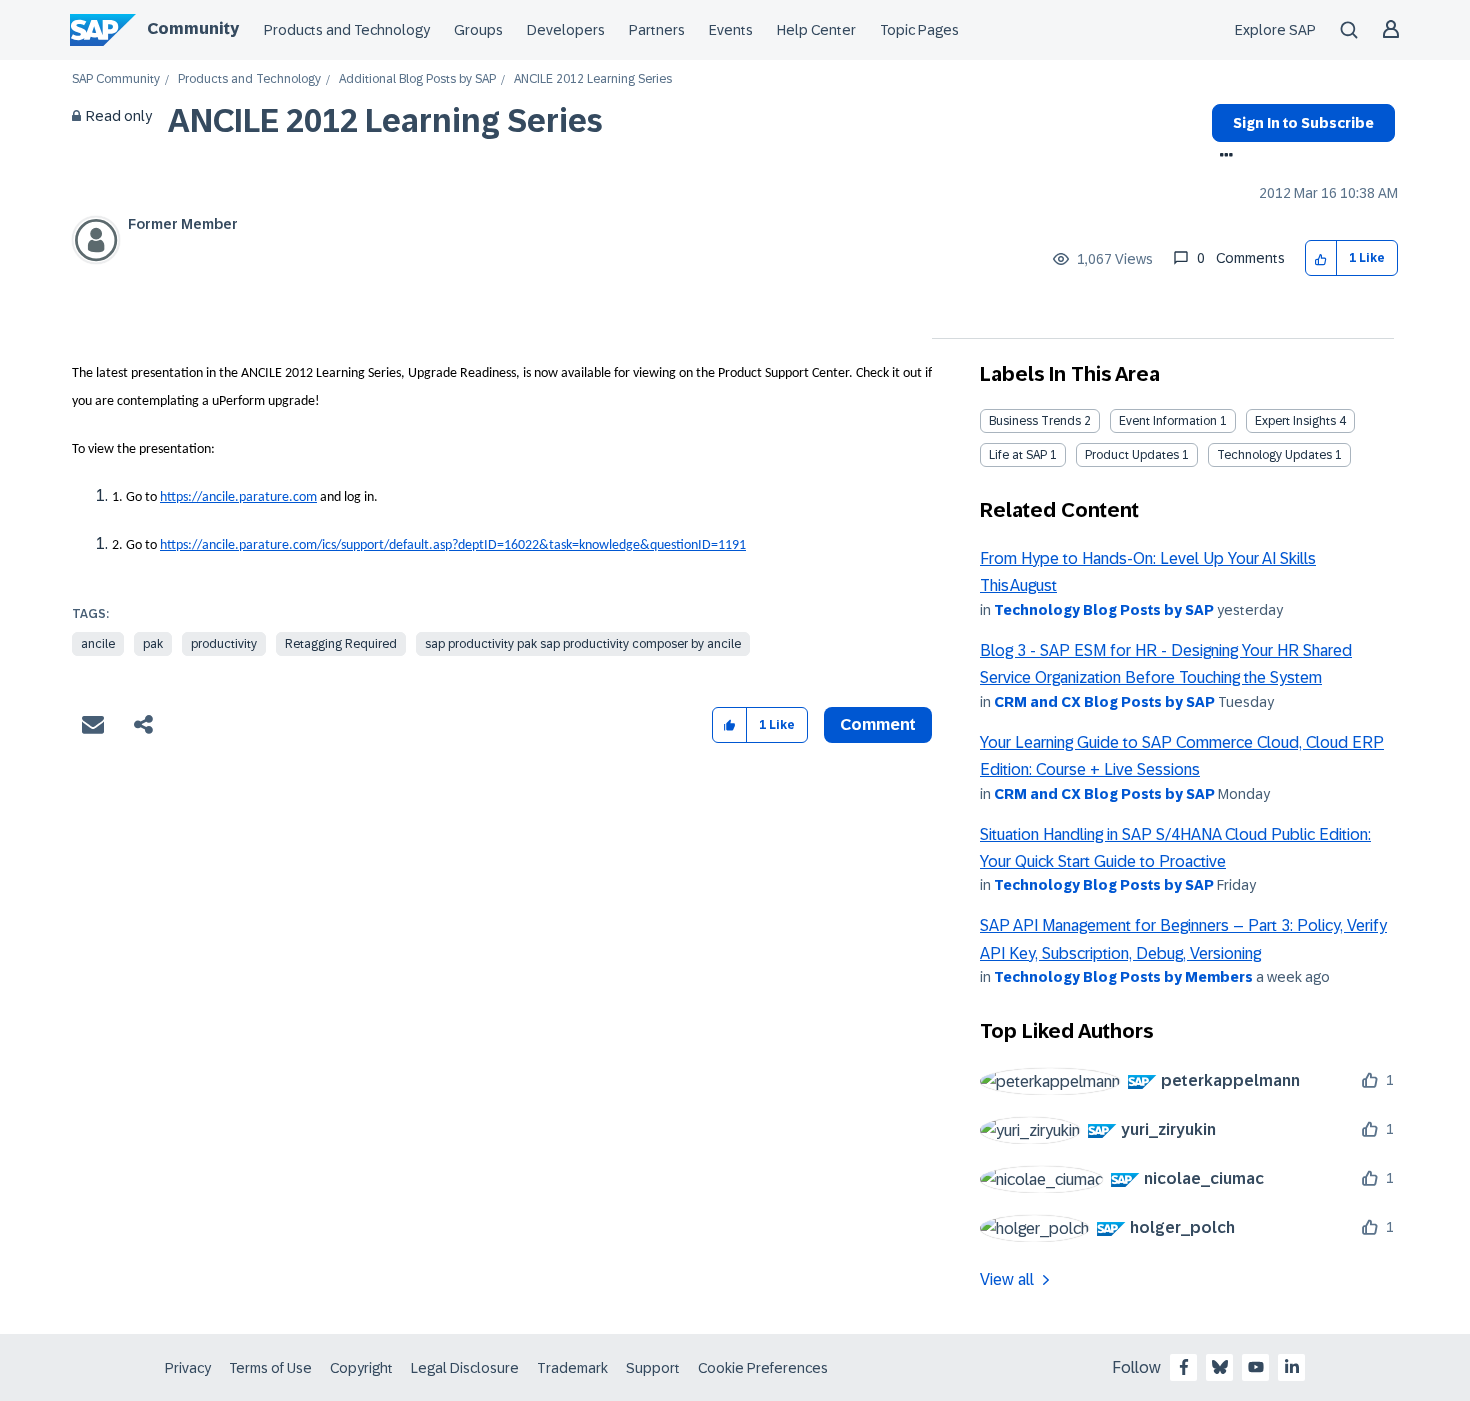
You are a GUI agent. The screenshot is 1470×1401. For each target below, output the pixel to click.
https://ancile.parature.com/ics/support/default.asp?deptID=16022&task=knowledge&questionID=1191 (453, 545)
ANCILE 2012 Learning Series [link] (593, 79)
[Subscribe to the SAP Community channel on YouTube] (1256, 1367)
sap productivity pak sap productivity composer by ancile (583, 644)
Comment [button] (878, 724)
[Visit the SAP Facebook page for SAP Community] (1184, 1367)
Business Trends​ (1035, 421)
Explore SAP (1275, 30)
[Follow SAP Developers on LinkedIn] (1292, 1367)
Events (731, 30)
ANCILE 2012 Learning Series (385, 121)
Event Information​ (1168, 421)
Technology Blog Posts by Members (1123, 977)
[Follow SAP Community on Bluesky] (1220, 1367)
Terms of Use (270, 1368)
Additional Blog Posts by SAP (417, 79)
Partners (657, 30)
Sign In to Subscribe (1303, 123)
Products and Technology (347, 30)
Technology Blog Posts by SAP (1104, 610)
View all (1007, 1279)
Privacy (188, 1368)
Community (193, 28)
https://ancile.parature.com (238, 497)
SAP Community (116, 79)
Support (653, 1368)
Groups (478, 30)
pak (153, 644)
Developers (566, 30)
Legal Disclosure (465, 1368)
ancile (98, 644)
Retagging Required (341, 644)
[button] (1321, 258)
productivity (224, 644)
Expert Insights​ (1295, 421)
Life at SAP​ (1018, 455)
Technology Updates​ (1274, 455)
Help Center (816, 30)
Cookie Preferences (763, 1368)
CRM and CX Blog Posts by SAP (1104, 702)
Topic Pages (919, 30)
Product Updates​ (1132, 455)
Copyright (361, 1368)
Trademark (572, 1368)
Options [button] (1222, 157)
